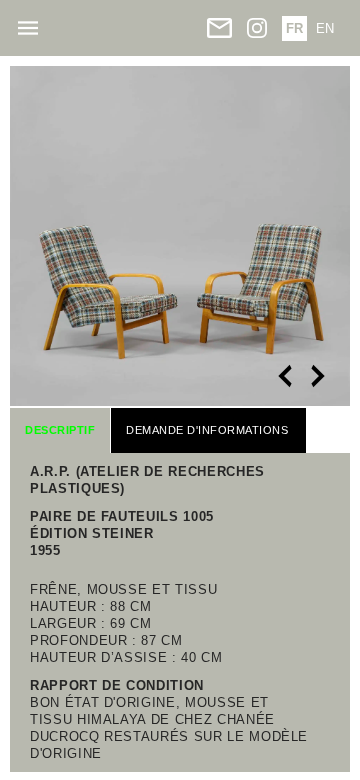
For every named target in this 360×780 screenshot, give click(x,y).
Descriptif (60, 430)
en (325, 28)
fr (294, 28)
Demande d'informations (207, 430)
